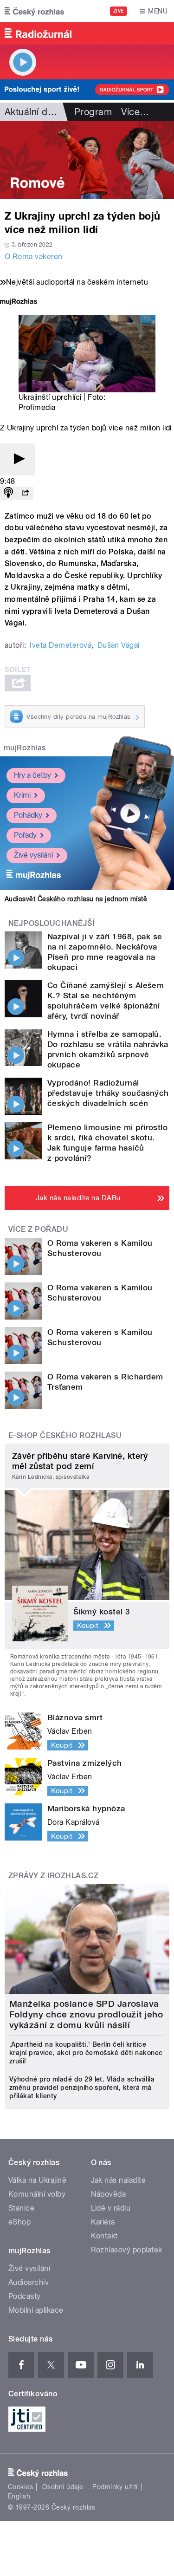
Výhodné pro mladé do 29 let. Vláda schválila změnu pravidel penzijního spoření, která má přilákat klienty (82, 2088)
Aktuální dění (32, 112)
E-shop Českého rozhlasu (65, 1435)
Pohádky (28, 815)
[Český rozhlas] (34, 11)
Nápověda (109, 2194)
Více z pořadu (38, 1229)
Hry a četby (32, 775)
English (19, 2496)
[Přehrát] (18, 459)
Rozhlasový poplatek (127, 2250)
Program (93, 112)
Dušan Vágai (119, 645)
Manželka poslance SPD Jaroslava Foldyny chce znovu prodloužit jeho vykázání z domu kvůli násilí (86, 2014)
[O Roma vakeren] (87, 160)
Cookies (20, 2487)
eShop (19, 2222)
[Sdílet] (25, 493)
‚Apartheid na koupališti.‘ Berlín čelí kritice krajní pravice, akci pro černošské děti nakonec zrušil (86, 2053)
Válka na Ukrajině (37, 2180)
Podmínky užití (115, 2487)
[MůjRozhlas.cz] (19, 302)
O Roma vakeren (34, 257)
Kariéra (103, 2222)
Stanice (21, 2208)
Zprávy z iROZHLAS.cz (54, 1876)
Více (135, 112)
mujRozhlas (25, 748)
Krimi (22, 795)
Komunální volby (37, 2194)
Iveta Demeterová (61, 645)
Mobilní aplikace (36, 2310)
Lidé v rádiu (111, 2208)
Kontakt (104, 2236)
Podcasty (25, 2296)
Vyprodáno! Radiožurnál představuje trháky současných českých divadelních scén (108, 1093)
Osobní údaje (63, 2487)
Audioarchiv (29, 2282)
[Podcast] (8, 493)
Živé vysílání (33, 855)
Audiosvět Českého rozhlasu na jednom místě (76, 899)
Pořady (25, 835)
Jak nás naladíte (119, 2180)
